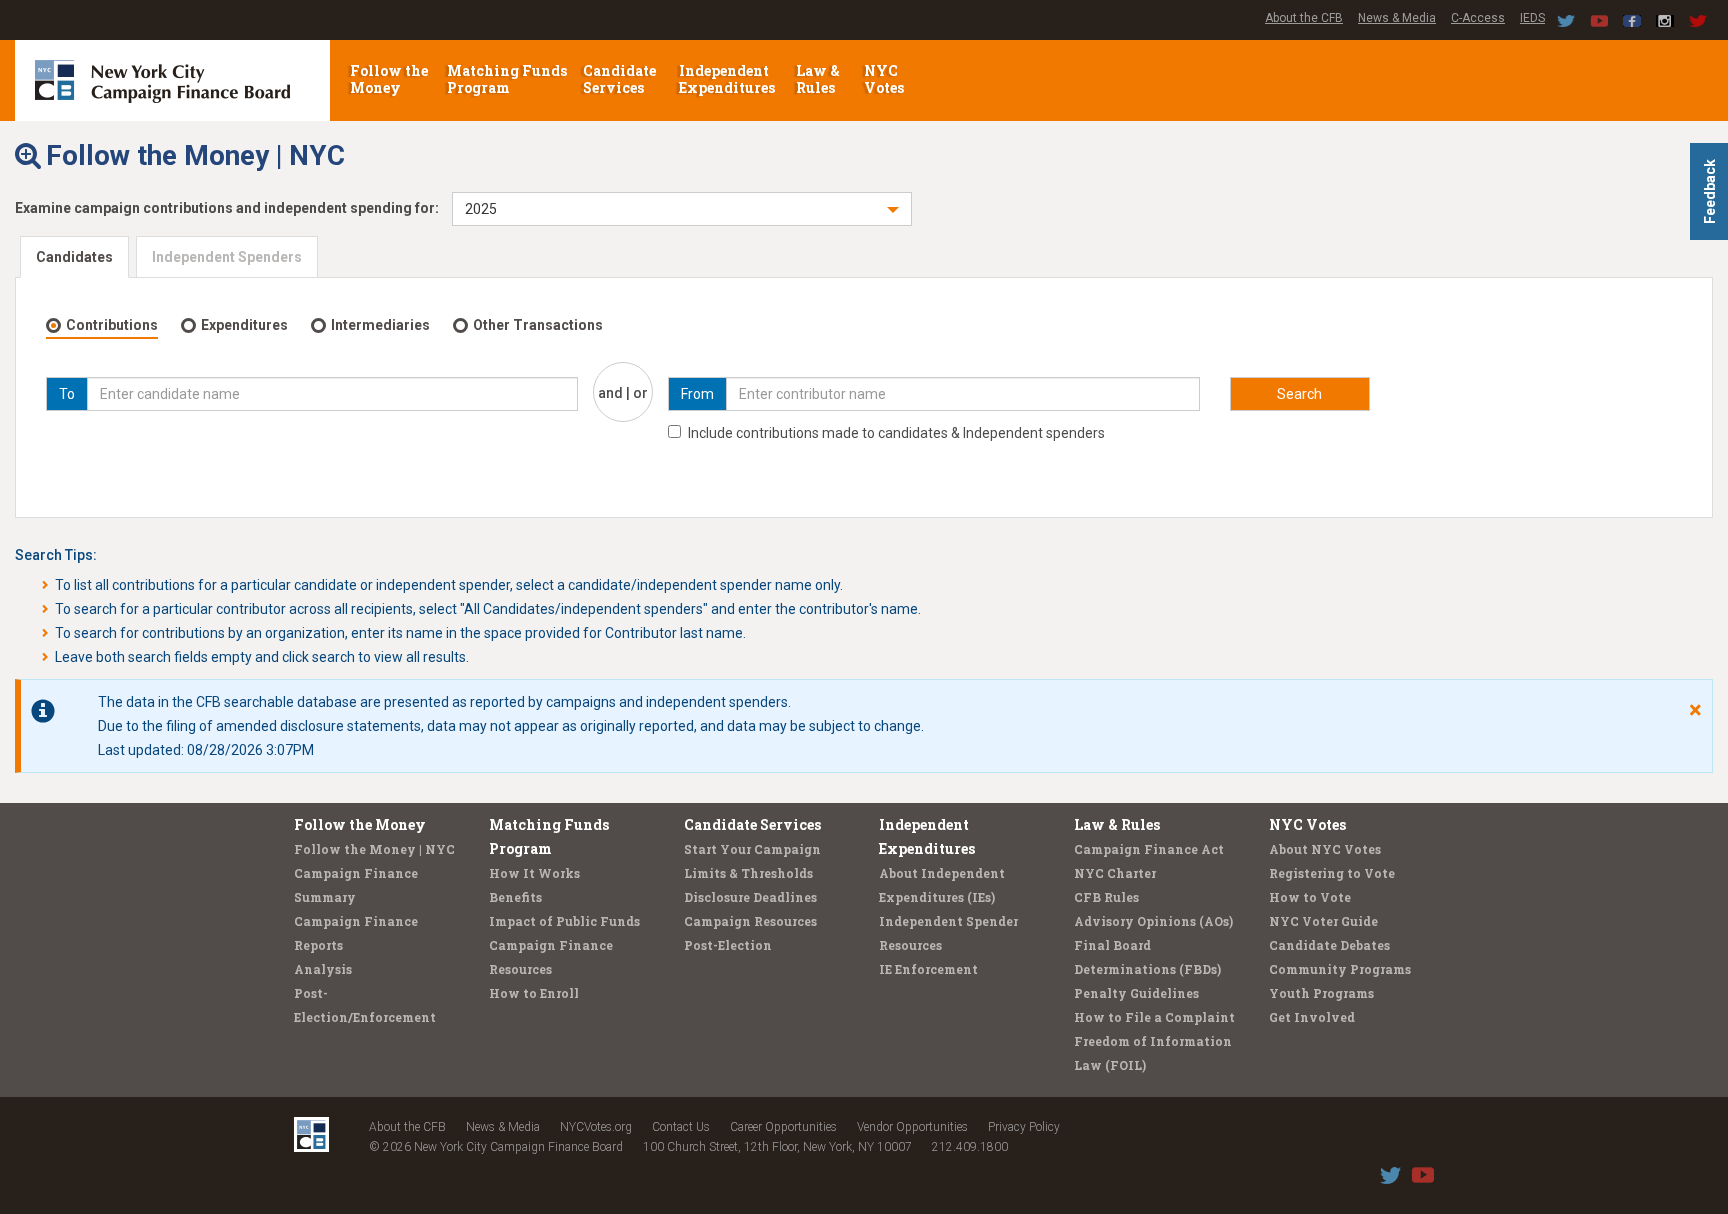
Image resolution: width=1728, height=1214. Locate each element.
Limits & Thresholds (748, 873)
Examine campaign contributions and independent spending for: (227, 208)
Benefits (515, 897)
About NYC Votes (1325, 849)
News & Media (1397, 18)
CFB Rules (1106, 897)
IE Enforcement (928, 969)
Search (1299, 394)
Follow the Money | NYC (374, 849)
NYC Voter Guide (1323, 921)
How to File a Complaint (1154, 1017)
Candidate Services (619, 79)
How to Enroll (534, 993)
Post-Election (728, 945)
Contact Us (681, 1127)
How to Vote (1310, 897)
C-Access (1478, 18)
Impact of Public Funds (564, 921)
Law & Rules (818, 79)
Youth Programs (1321, 993)
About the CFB (1304, 18)
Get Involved (1312, 1017)
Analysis (323, 969)
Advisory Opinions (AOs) (1153, 921)
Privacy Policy (1024, 1127)
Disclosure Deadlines (750, 897)
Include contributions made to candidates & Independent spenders (896, 433)
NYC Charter (1115, 873)
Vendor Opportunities (912, 1127)
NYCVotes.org (596, 1127)
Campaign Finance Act (1149, 849)
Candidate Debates (1329, 945)
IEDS (1532, 18)
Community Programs (1340, 969)
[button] (682, 209)
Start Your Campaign (752, 849)
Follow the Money (389, 79)
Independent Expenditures (728, 79)
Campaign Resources (750, 921)
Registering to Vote (1332, 873)
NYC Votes (885, 79)
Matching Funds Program (507, 79)
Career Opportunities (783, 1127)
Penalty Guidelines (1136, 993)
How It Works (534, 873)
